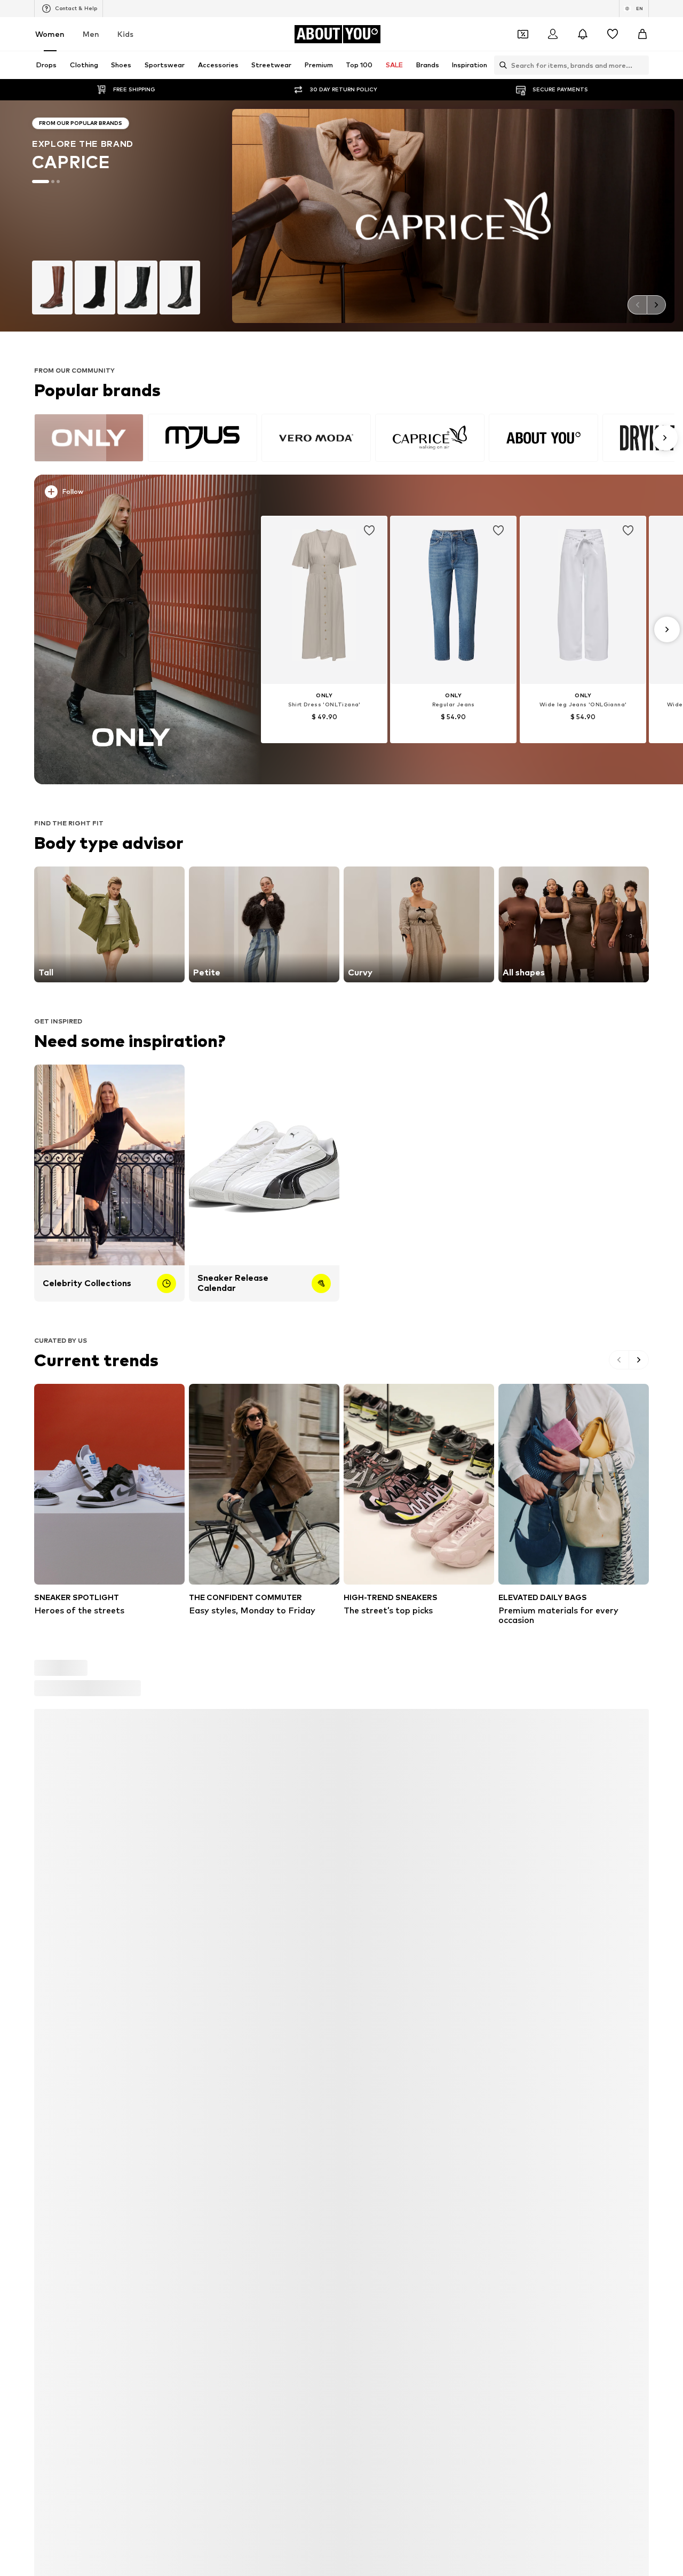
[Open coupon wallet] (523, 34)
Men (91, 34)
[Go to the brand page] (341, 216)
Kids (125, 34)
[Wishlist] (613, 34)
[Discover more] (132, 629)
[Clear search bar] (641, 65)
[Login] (553, 34)
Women (50, 34)
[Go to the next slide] (656, 305)
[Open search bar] (501, 65)
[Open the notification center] (583, 34)
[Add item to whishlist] (369, 531)
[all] (354, 438)
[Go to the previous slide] (637, 305)
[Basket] (642, 34)
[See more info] (137, 494)
